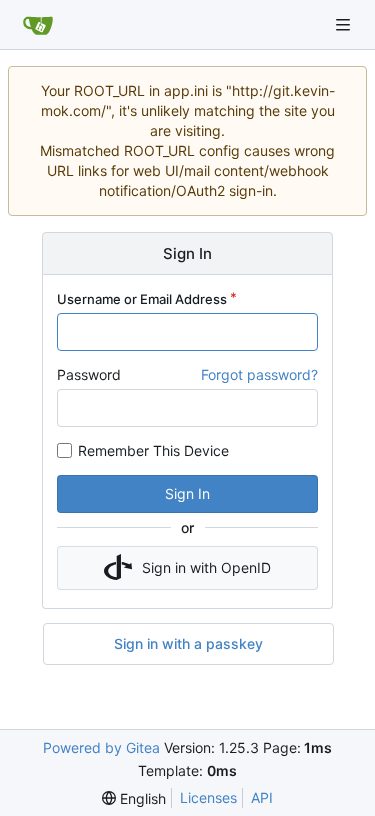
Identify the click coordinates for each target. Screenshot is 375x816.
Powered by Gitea (101, 747)
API (262, 797)
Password (89, 374)
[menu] (134, 798)
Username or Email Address (142, 299)
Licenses (208, 797)
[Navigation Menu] (345, 24)
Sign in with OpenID (206, 567)
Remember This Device (153, 450)
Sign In (187, 493)
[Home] (38, 25)
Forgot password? (259, 374)
